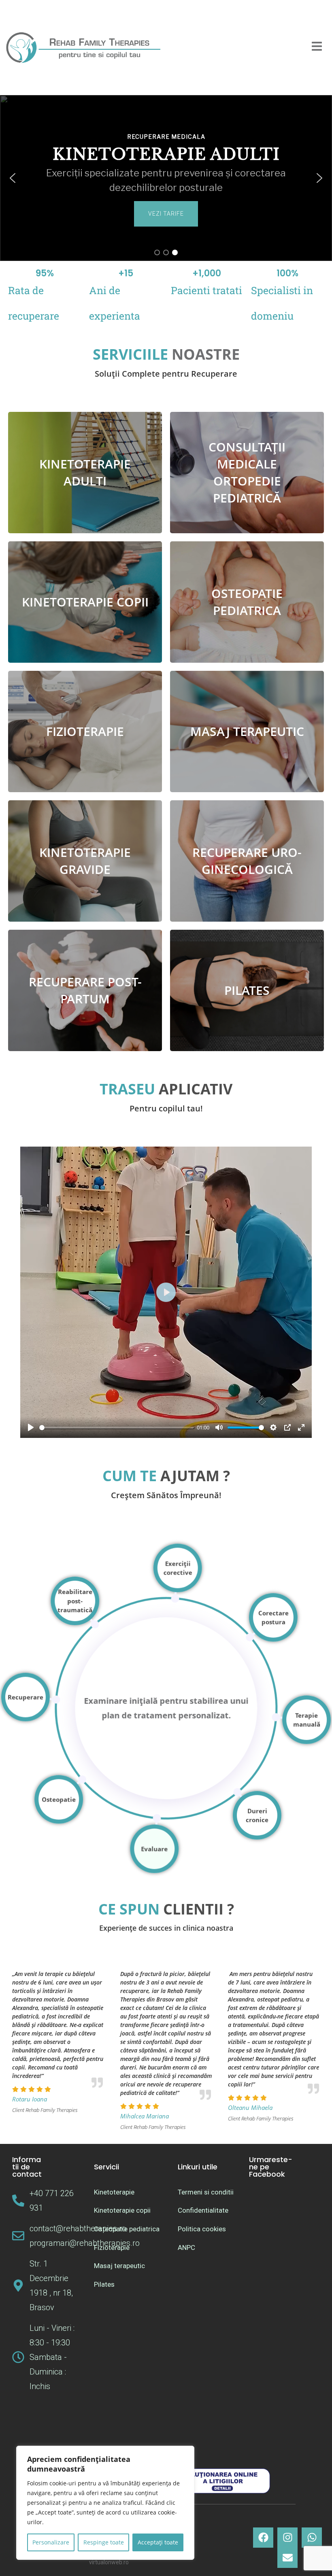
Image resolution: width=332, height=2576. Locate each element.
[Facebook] (263, 2538)
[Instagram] (287, 2538)
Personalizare (51, 2542)
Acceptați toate (158, 2542)
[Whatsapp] (312, 2538)
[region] (105, 2503)
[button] (13, 178)
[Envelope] (287, 2558)
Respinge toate (104, 2542)
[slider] (117, 1428)
